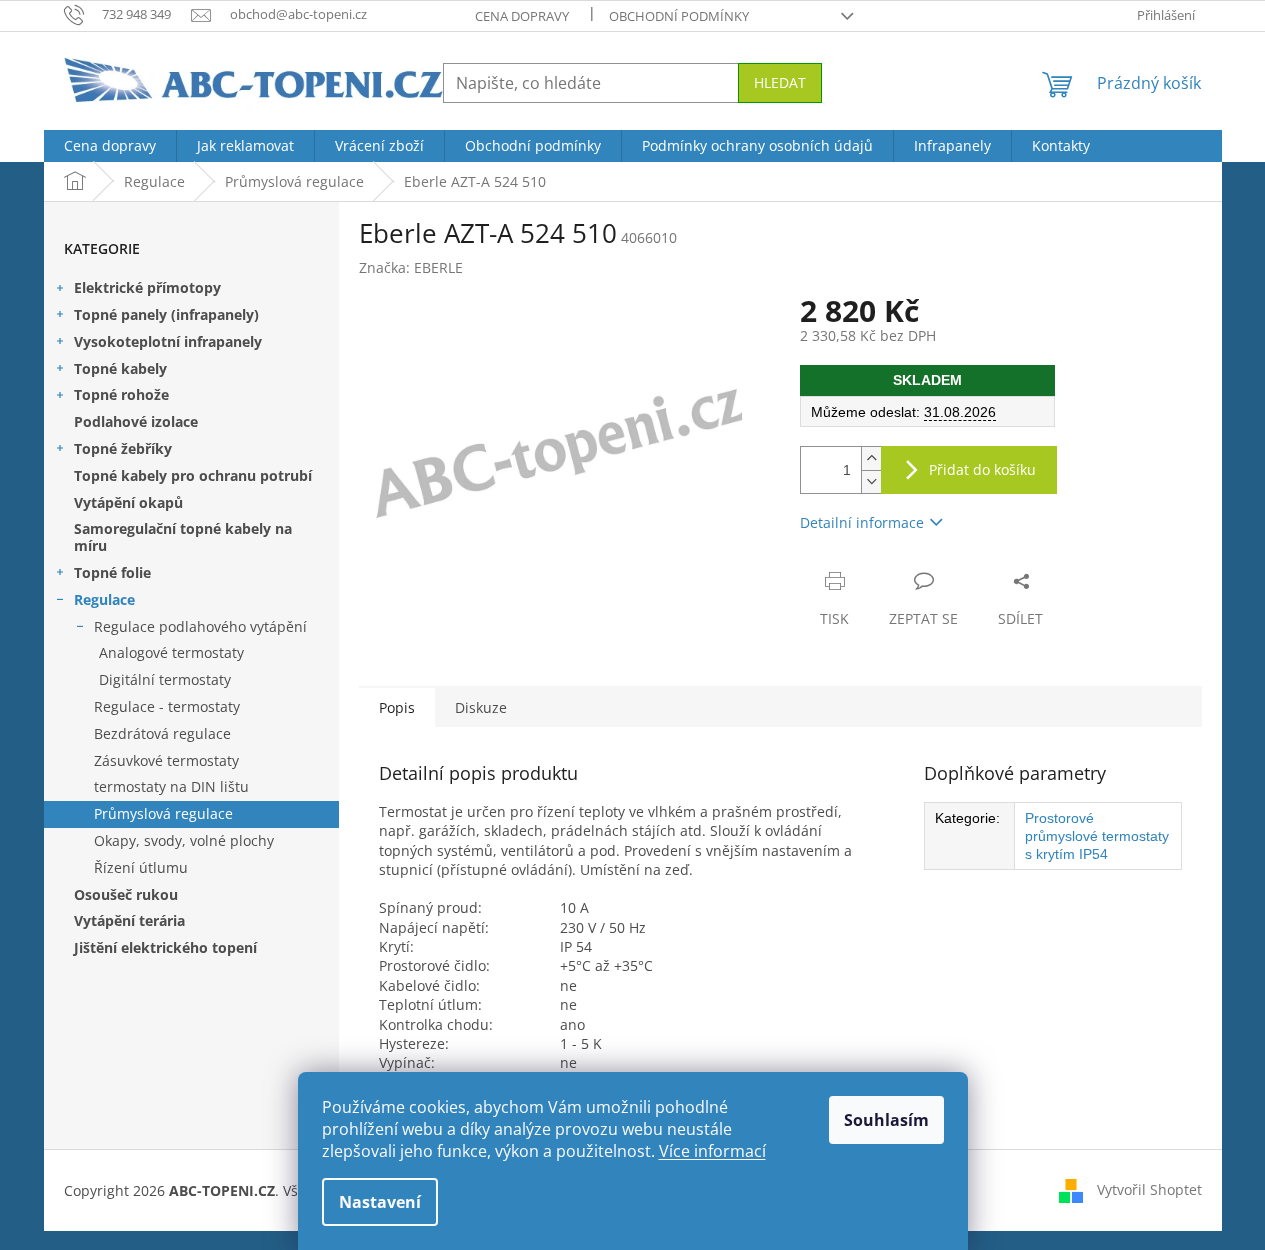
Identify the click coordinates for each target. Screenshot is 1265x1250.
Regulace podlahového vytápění (200, 626)
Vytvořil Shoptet (1149, 1188)
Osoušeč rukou (126, 894)
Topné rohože (121, 394)
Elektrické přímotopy (147, 287)
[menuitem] (110, 146)
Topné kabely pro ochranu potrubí (193, 475)
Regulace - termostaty (167, 706)
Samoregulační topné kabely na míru (183, 537)
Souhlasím (886, 1120)
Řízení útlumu (141, 867)
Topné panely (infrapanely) (166, 314)
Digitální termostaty (165, 679)
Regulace (104, 599)
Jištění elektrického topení (165, 947)
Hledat (780, 82)
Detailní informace (862, 522)
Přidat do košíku (982, 469)
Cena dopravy (522, 16)
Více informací (712, 1151)
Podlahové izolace (136, 421)
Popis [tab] (397, 707)
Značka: (411, 267)
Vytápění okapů (128, 502)
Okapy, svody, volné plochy (184, 840)
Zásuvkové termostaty (166, 760)
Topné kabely (120, 368)
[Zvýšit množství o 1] (871, 458)
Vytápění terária (129, 920)
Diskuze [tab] (481, 707)
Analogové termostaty (171, 652)
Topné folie (112, 572)
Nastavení (380, 1202)
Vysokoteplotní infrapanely (168, 341)
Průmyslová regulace (163, 813)
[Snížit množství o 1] (871, 481)
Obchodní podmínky (679, 16)
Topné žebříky (123, 448)
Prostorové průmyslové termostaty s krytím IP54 (1097, 836)
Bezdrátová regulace (162, 733)
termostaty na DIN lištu (171, 786)
